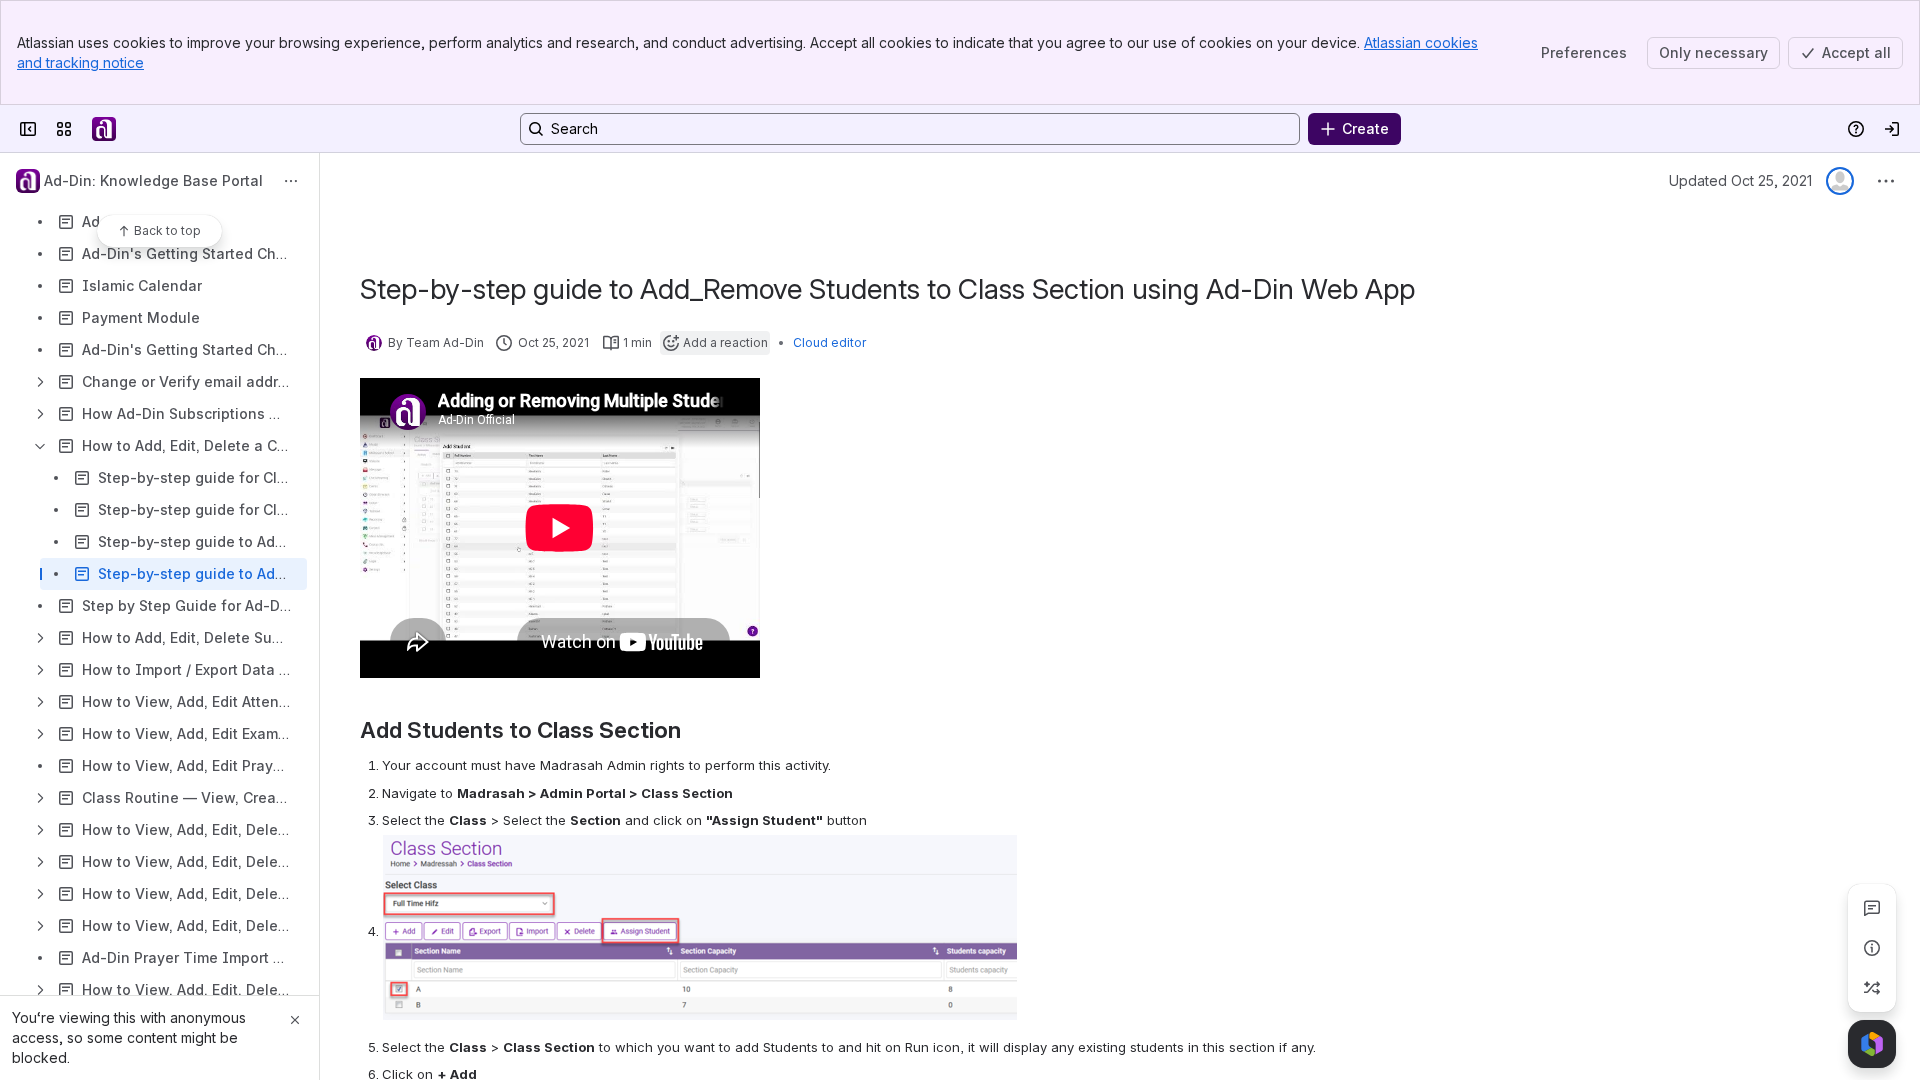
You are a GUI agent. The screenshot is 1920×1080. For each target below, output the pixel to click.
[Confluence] (104, 129)
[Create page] (1872, 988)
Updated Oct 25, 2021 (1740, 180)
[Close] (295, 1020)
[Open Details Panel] (1872, 948)
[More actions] (291, 181)
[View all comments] (1872, 908)
